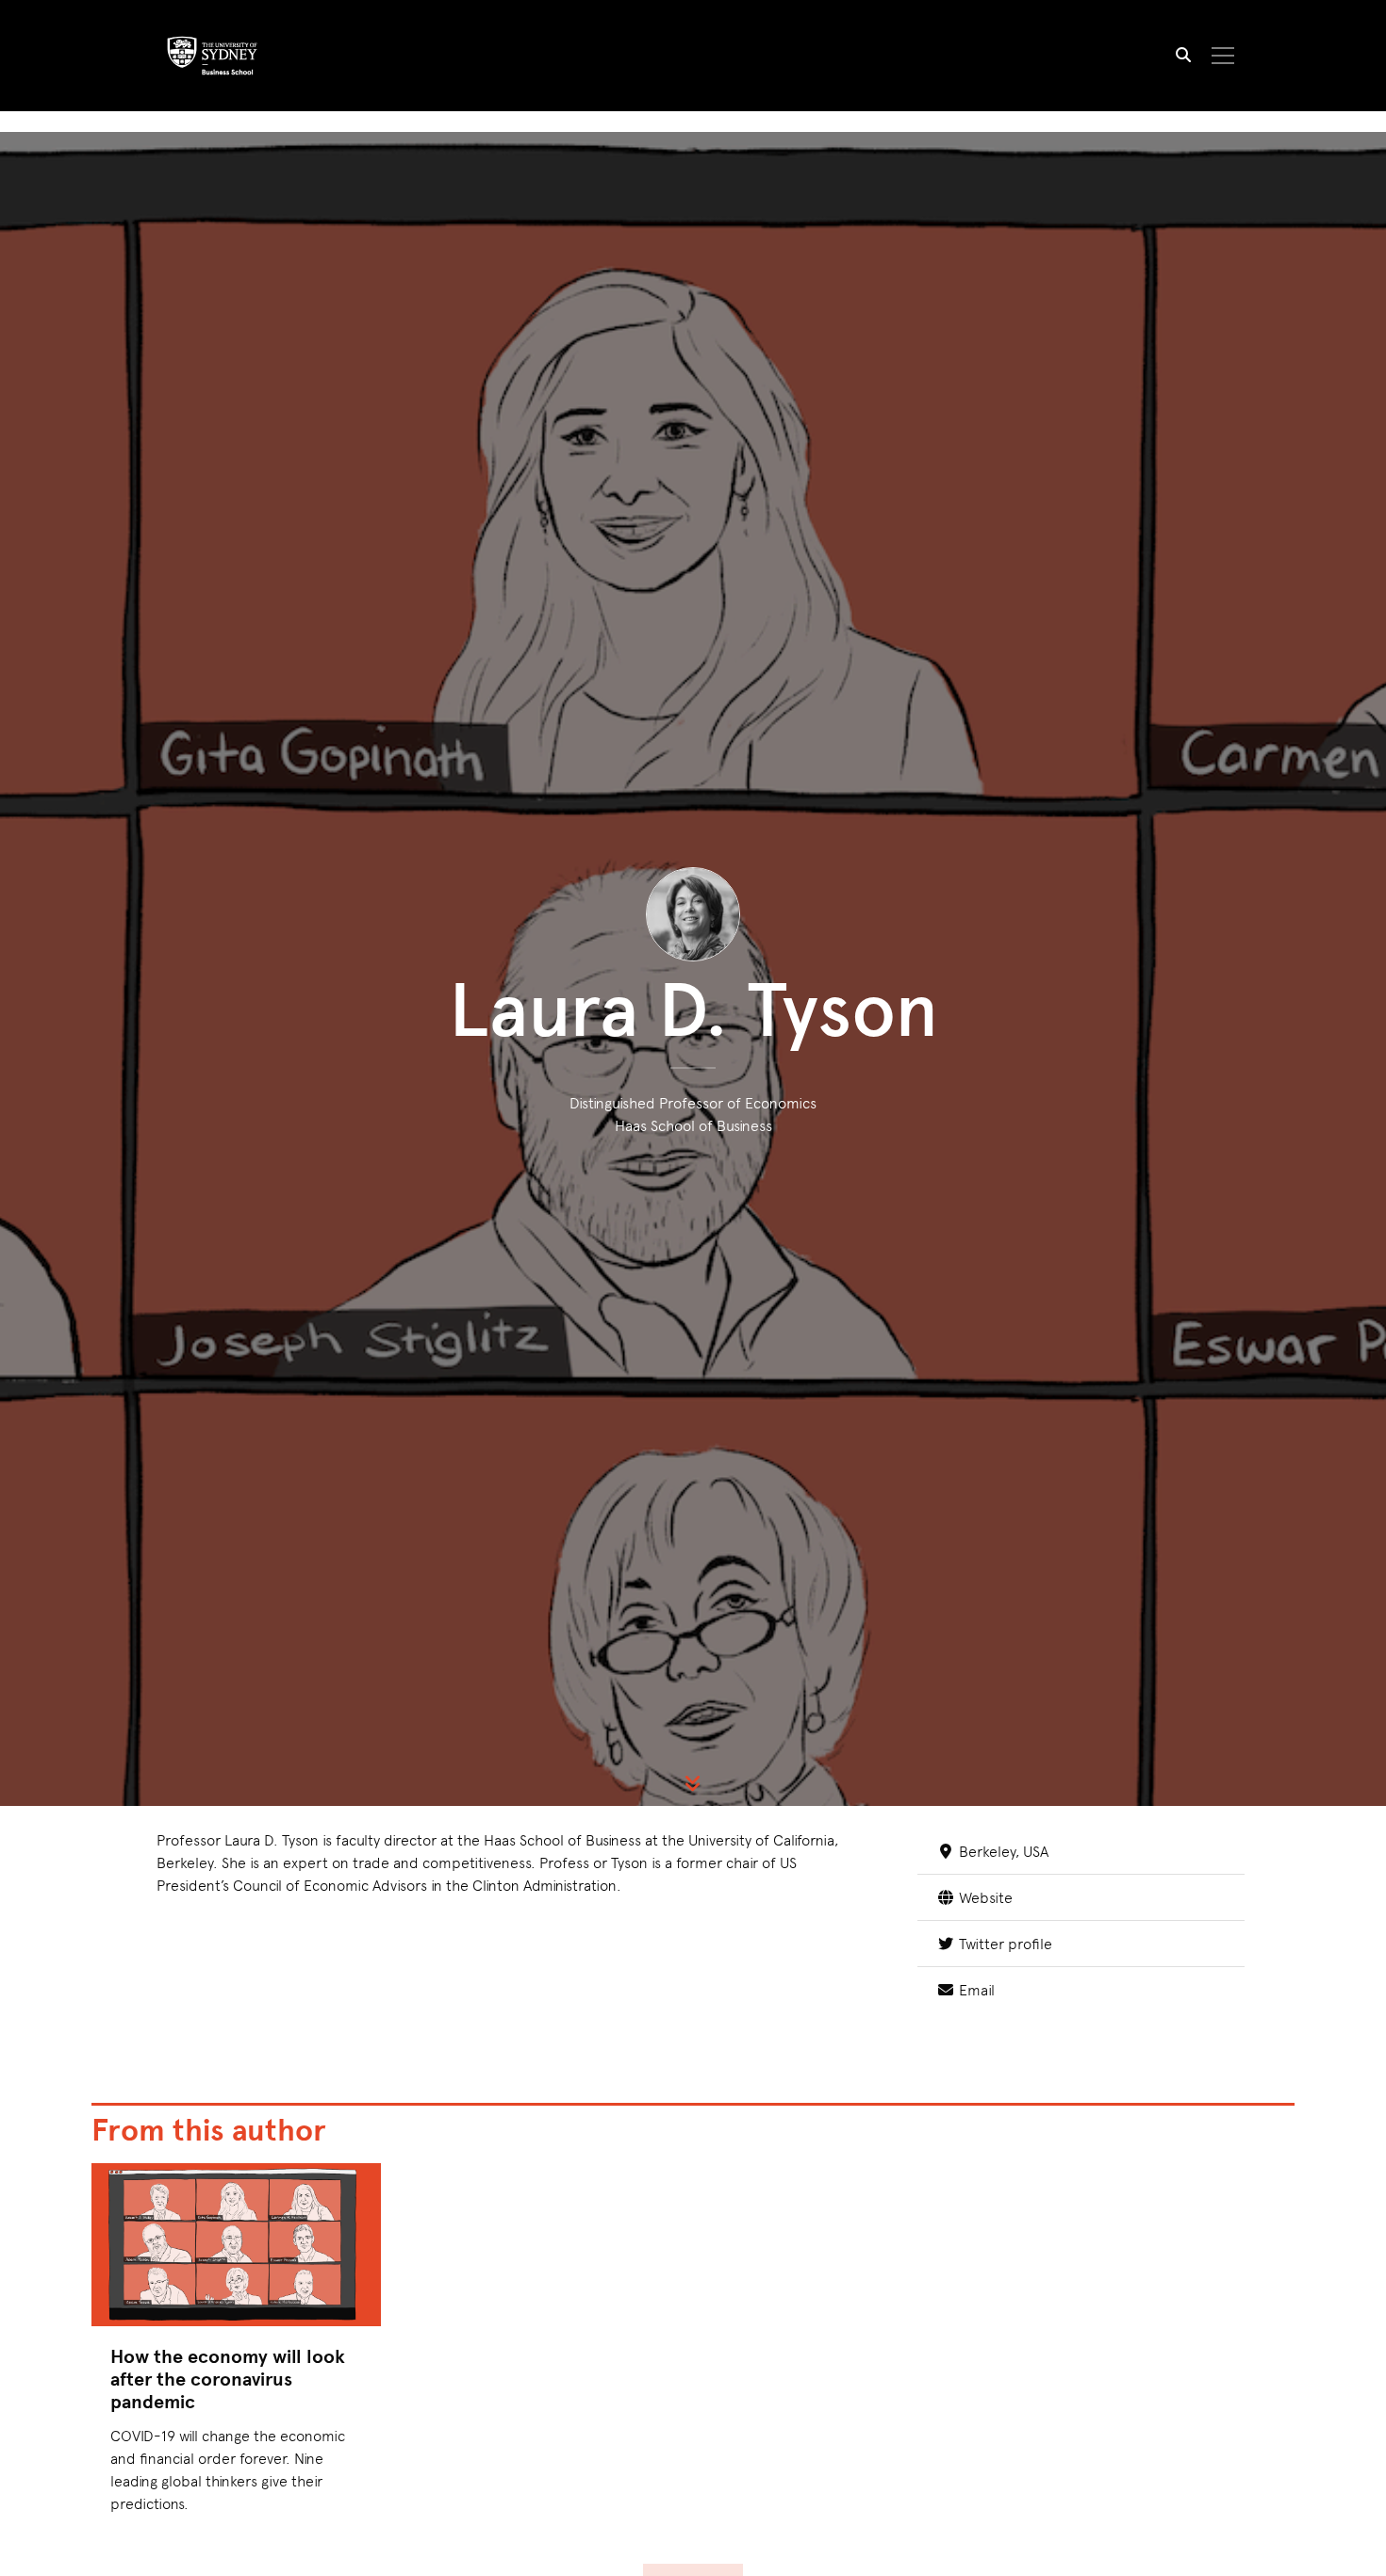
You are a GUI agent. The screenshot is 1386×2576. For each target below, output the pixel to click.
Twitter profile (1003, 1943)
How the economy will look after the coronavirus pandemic (228, 2379)
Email (974, 1989)
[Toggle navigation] (1223, 56)
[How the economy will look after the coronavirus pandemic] (236, 2245)
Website (983, 1896)
